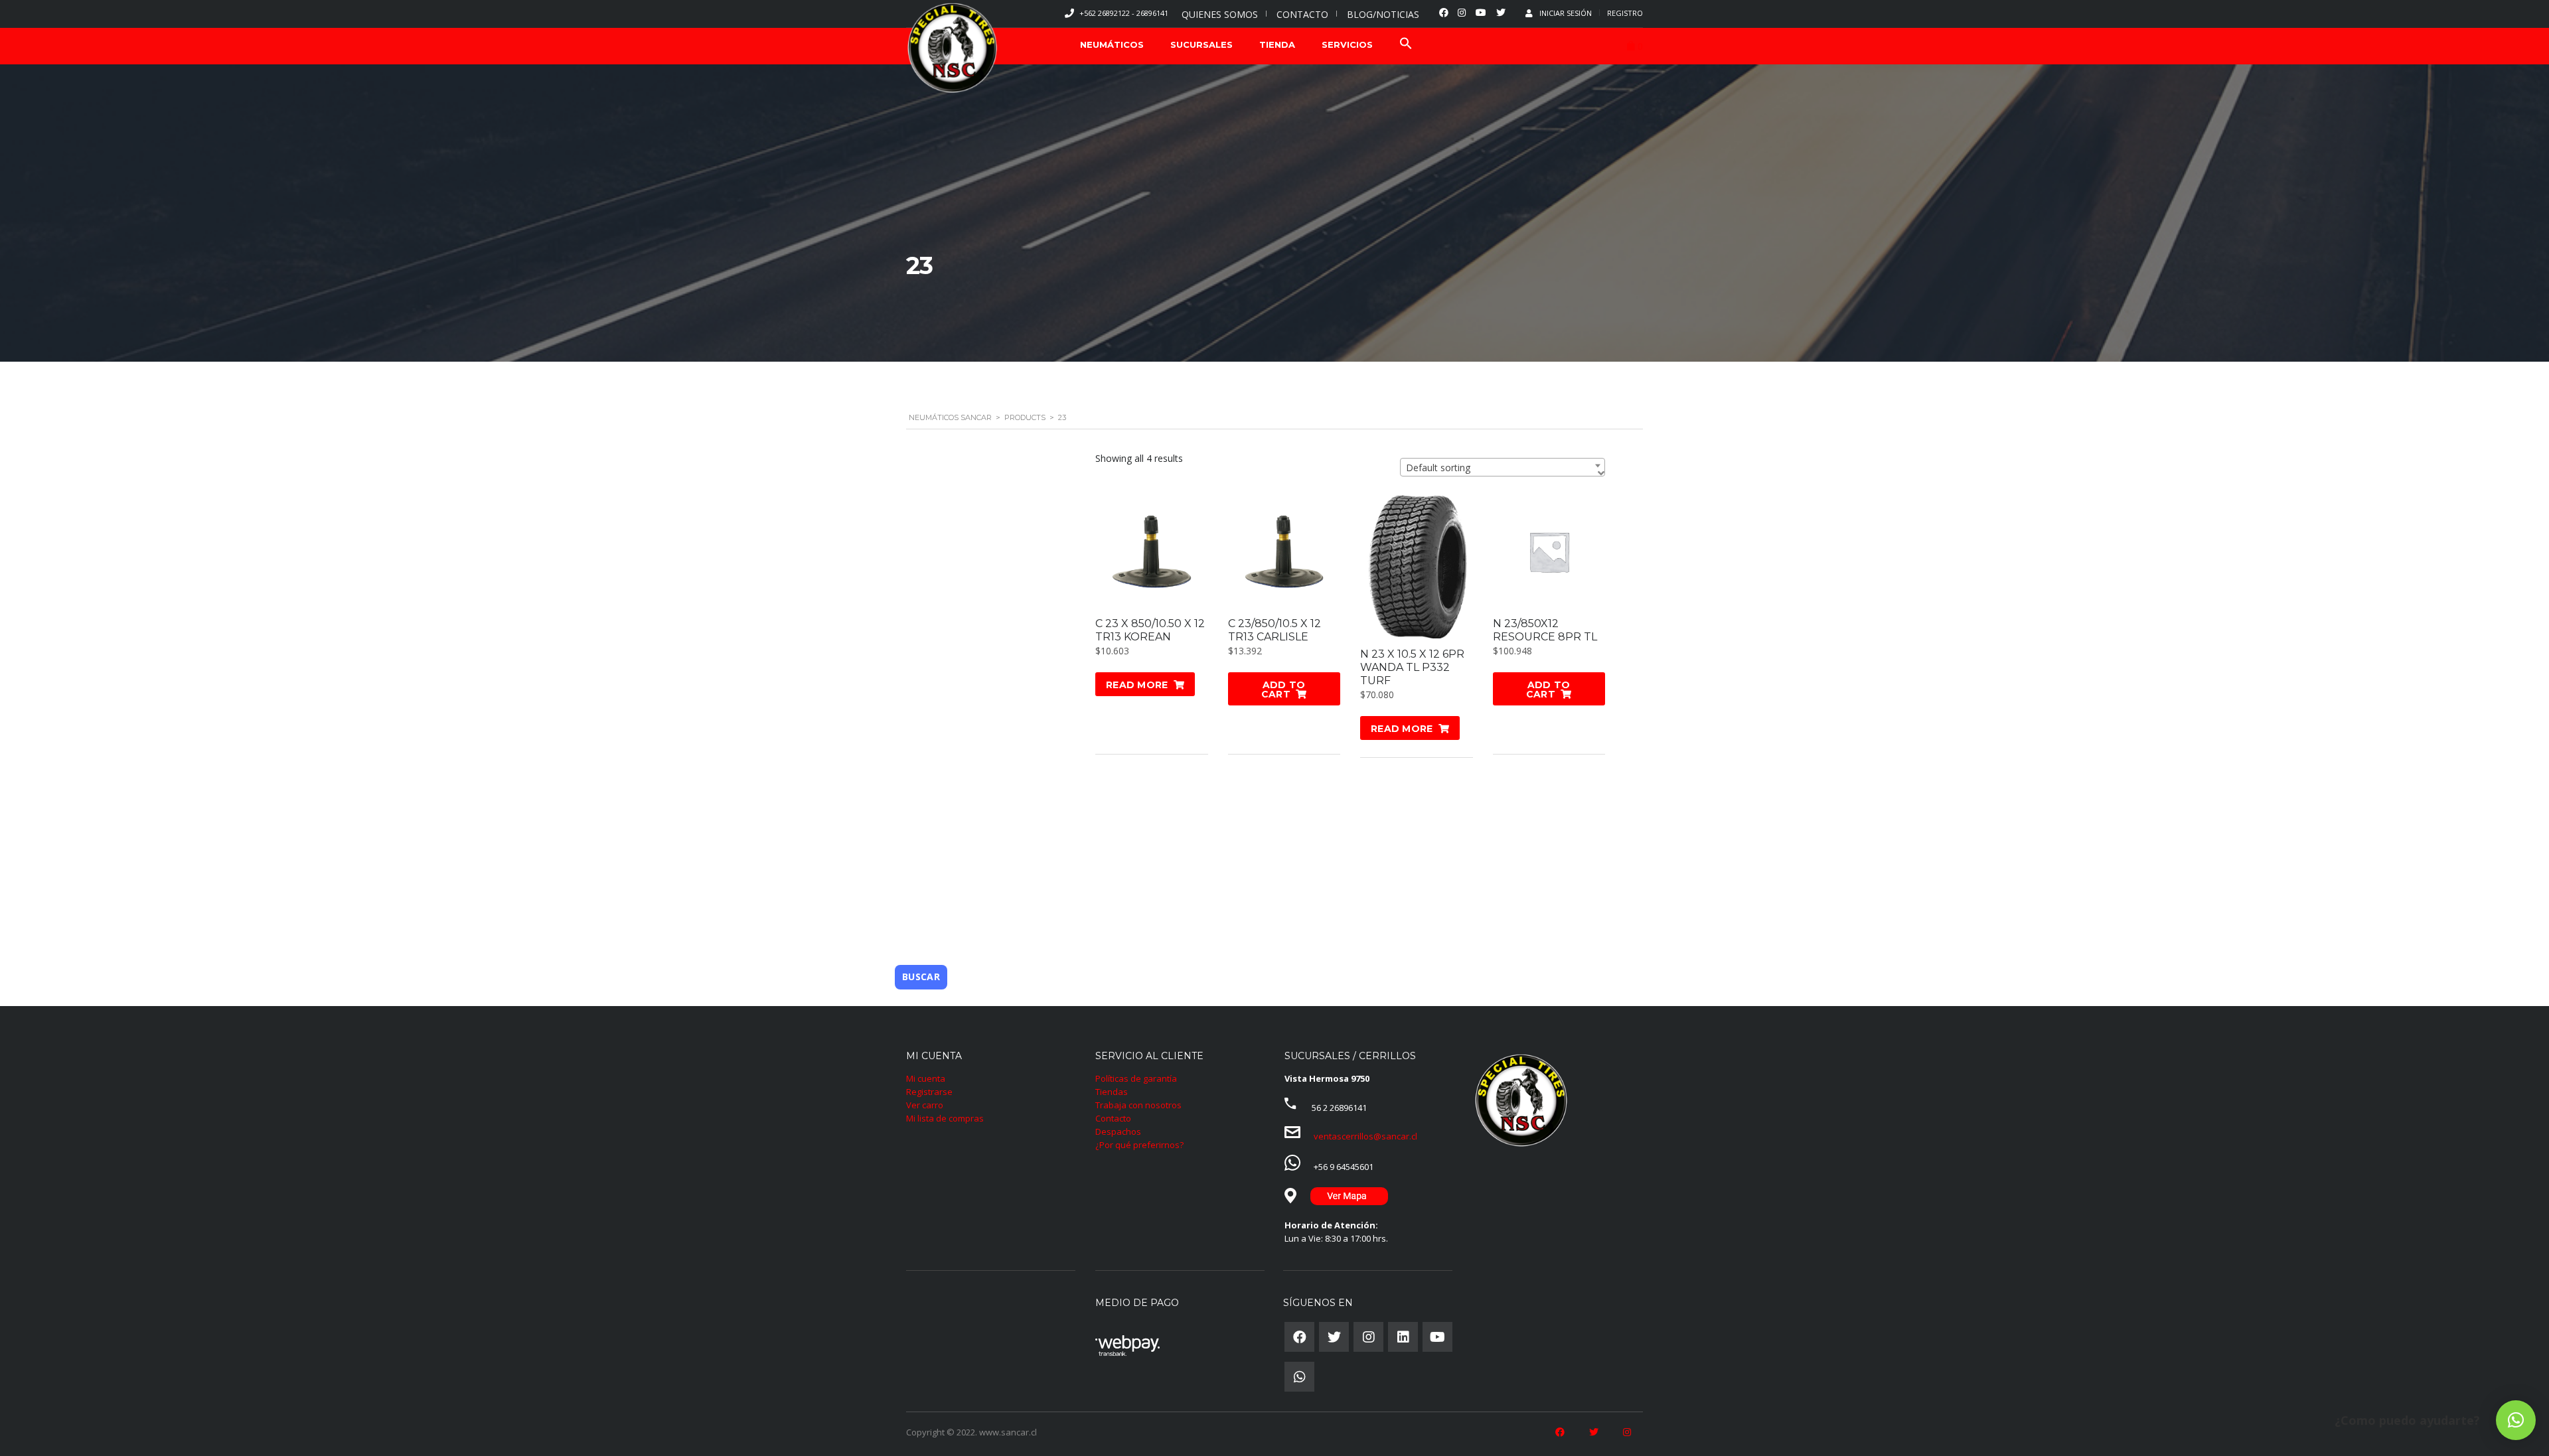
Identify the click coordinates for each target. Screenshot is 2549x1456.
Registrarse (929, 1092)
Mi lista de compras (945, 1118)
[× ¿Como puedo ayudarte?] (2516, 1420)
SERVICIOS (1347, 44)
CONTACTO (1302, 14)
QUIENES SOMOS (1220, 14)
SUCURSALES (1201, 44)
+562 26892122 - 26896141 (1124, 13)
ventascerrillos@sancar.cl (1365, 1136)
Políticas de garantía (1136, 1078)
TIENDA (1277, 44)
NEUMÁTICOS (1112, 44)
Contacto (1113, 1118)
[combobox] (1503, 467)
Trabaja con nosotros (1138, 1105)
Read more (1137, 685)
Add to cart (1283, 690)
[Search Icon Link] (1406, 45)
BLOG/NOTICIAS (1383, 14)
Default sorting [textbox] (1438, 468)
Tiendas (1112, 1092)
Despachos (1118, 1131)
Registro (1625, 13)
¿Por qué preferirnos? (1139, 1145)
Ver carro (925, 1105)
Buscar (921, 977)
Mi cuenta (926, 1078)
